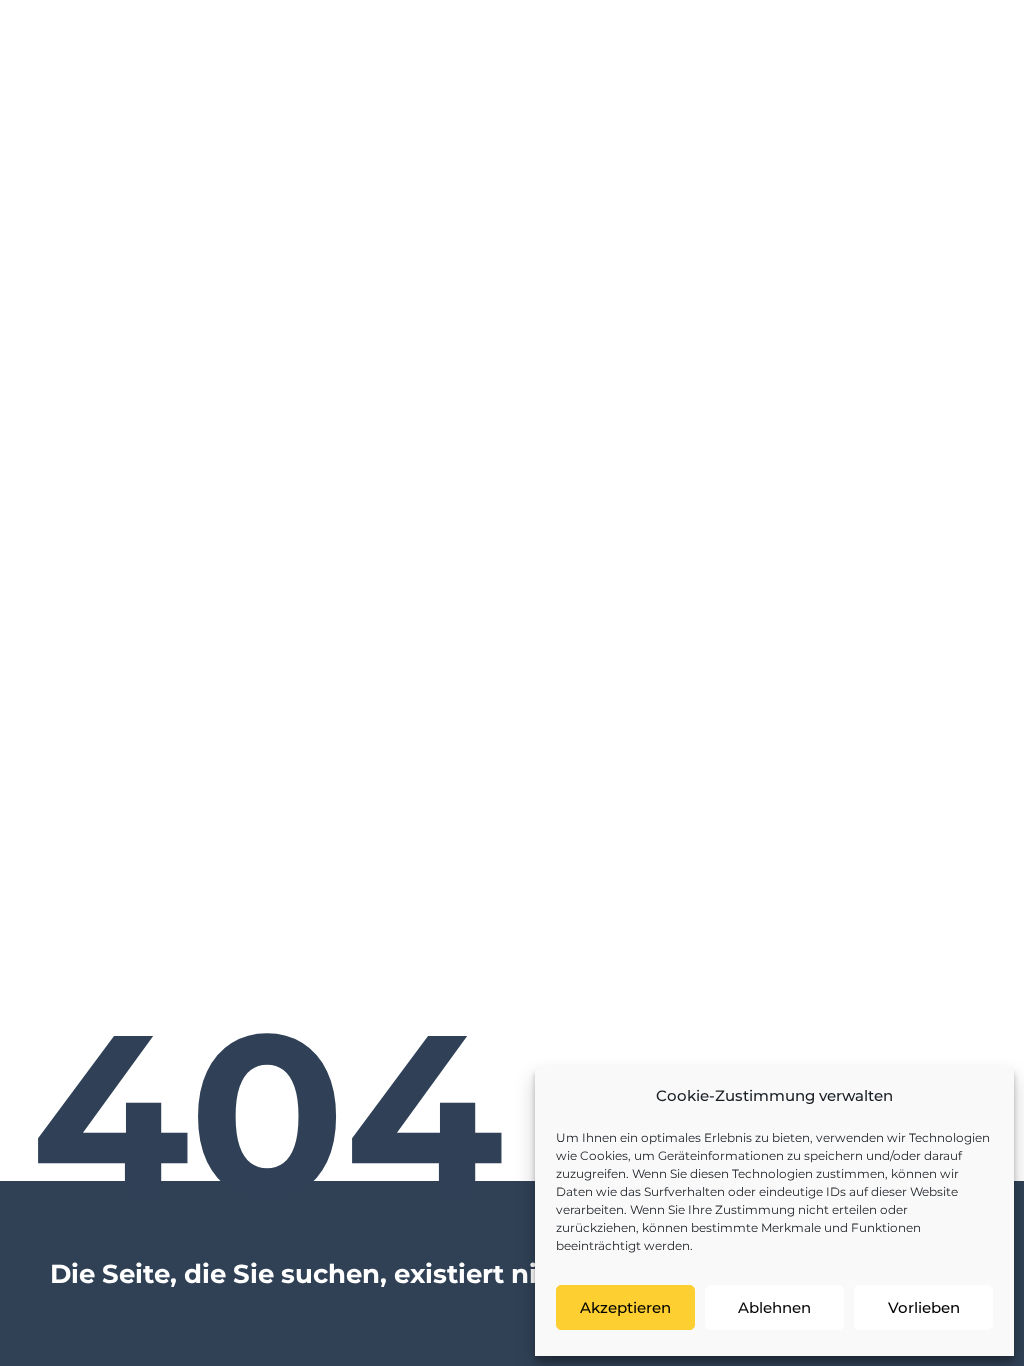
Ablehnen (774, 1307)
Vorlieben (924, 1307)
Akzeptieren (625, 1307)
